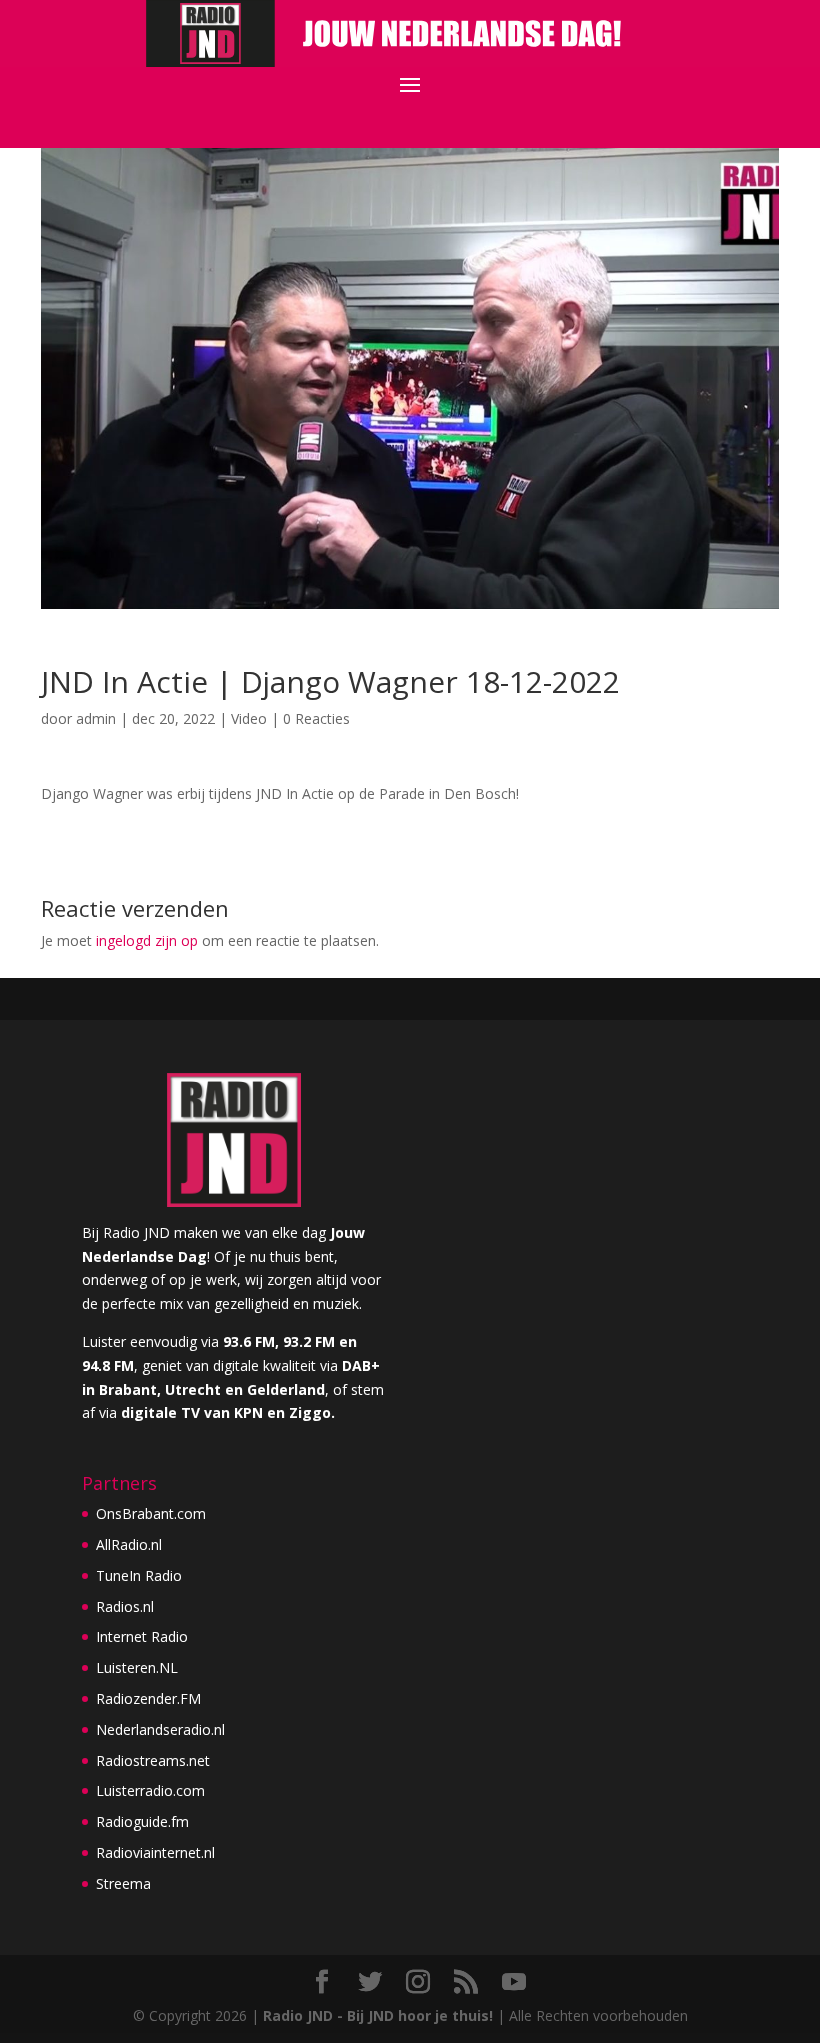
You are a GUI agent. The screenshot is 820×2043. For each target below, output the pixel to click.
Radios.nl (125, 1606)
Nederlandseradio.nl (160, 1729)
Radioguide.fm (142, 1821)
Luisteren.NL (137, 1667)
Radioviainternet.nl (155, 1852)
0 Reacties (316, 718)
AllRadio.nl (129, 1544)
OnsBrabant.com (151, 1513)
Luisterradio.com (150, 1790)
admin (96, 718)
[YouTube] (514, 1982)
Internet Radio (142, 1636)
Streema (123, 1883)
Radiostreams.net (153, 1760)
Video (249, 718)
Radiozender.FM (148, 1698)
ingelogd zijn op (147, 940)
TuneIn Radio (139, 1575)
